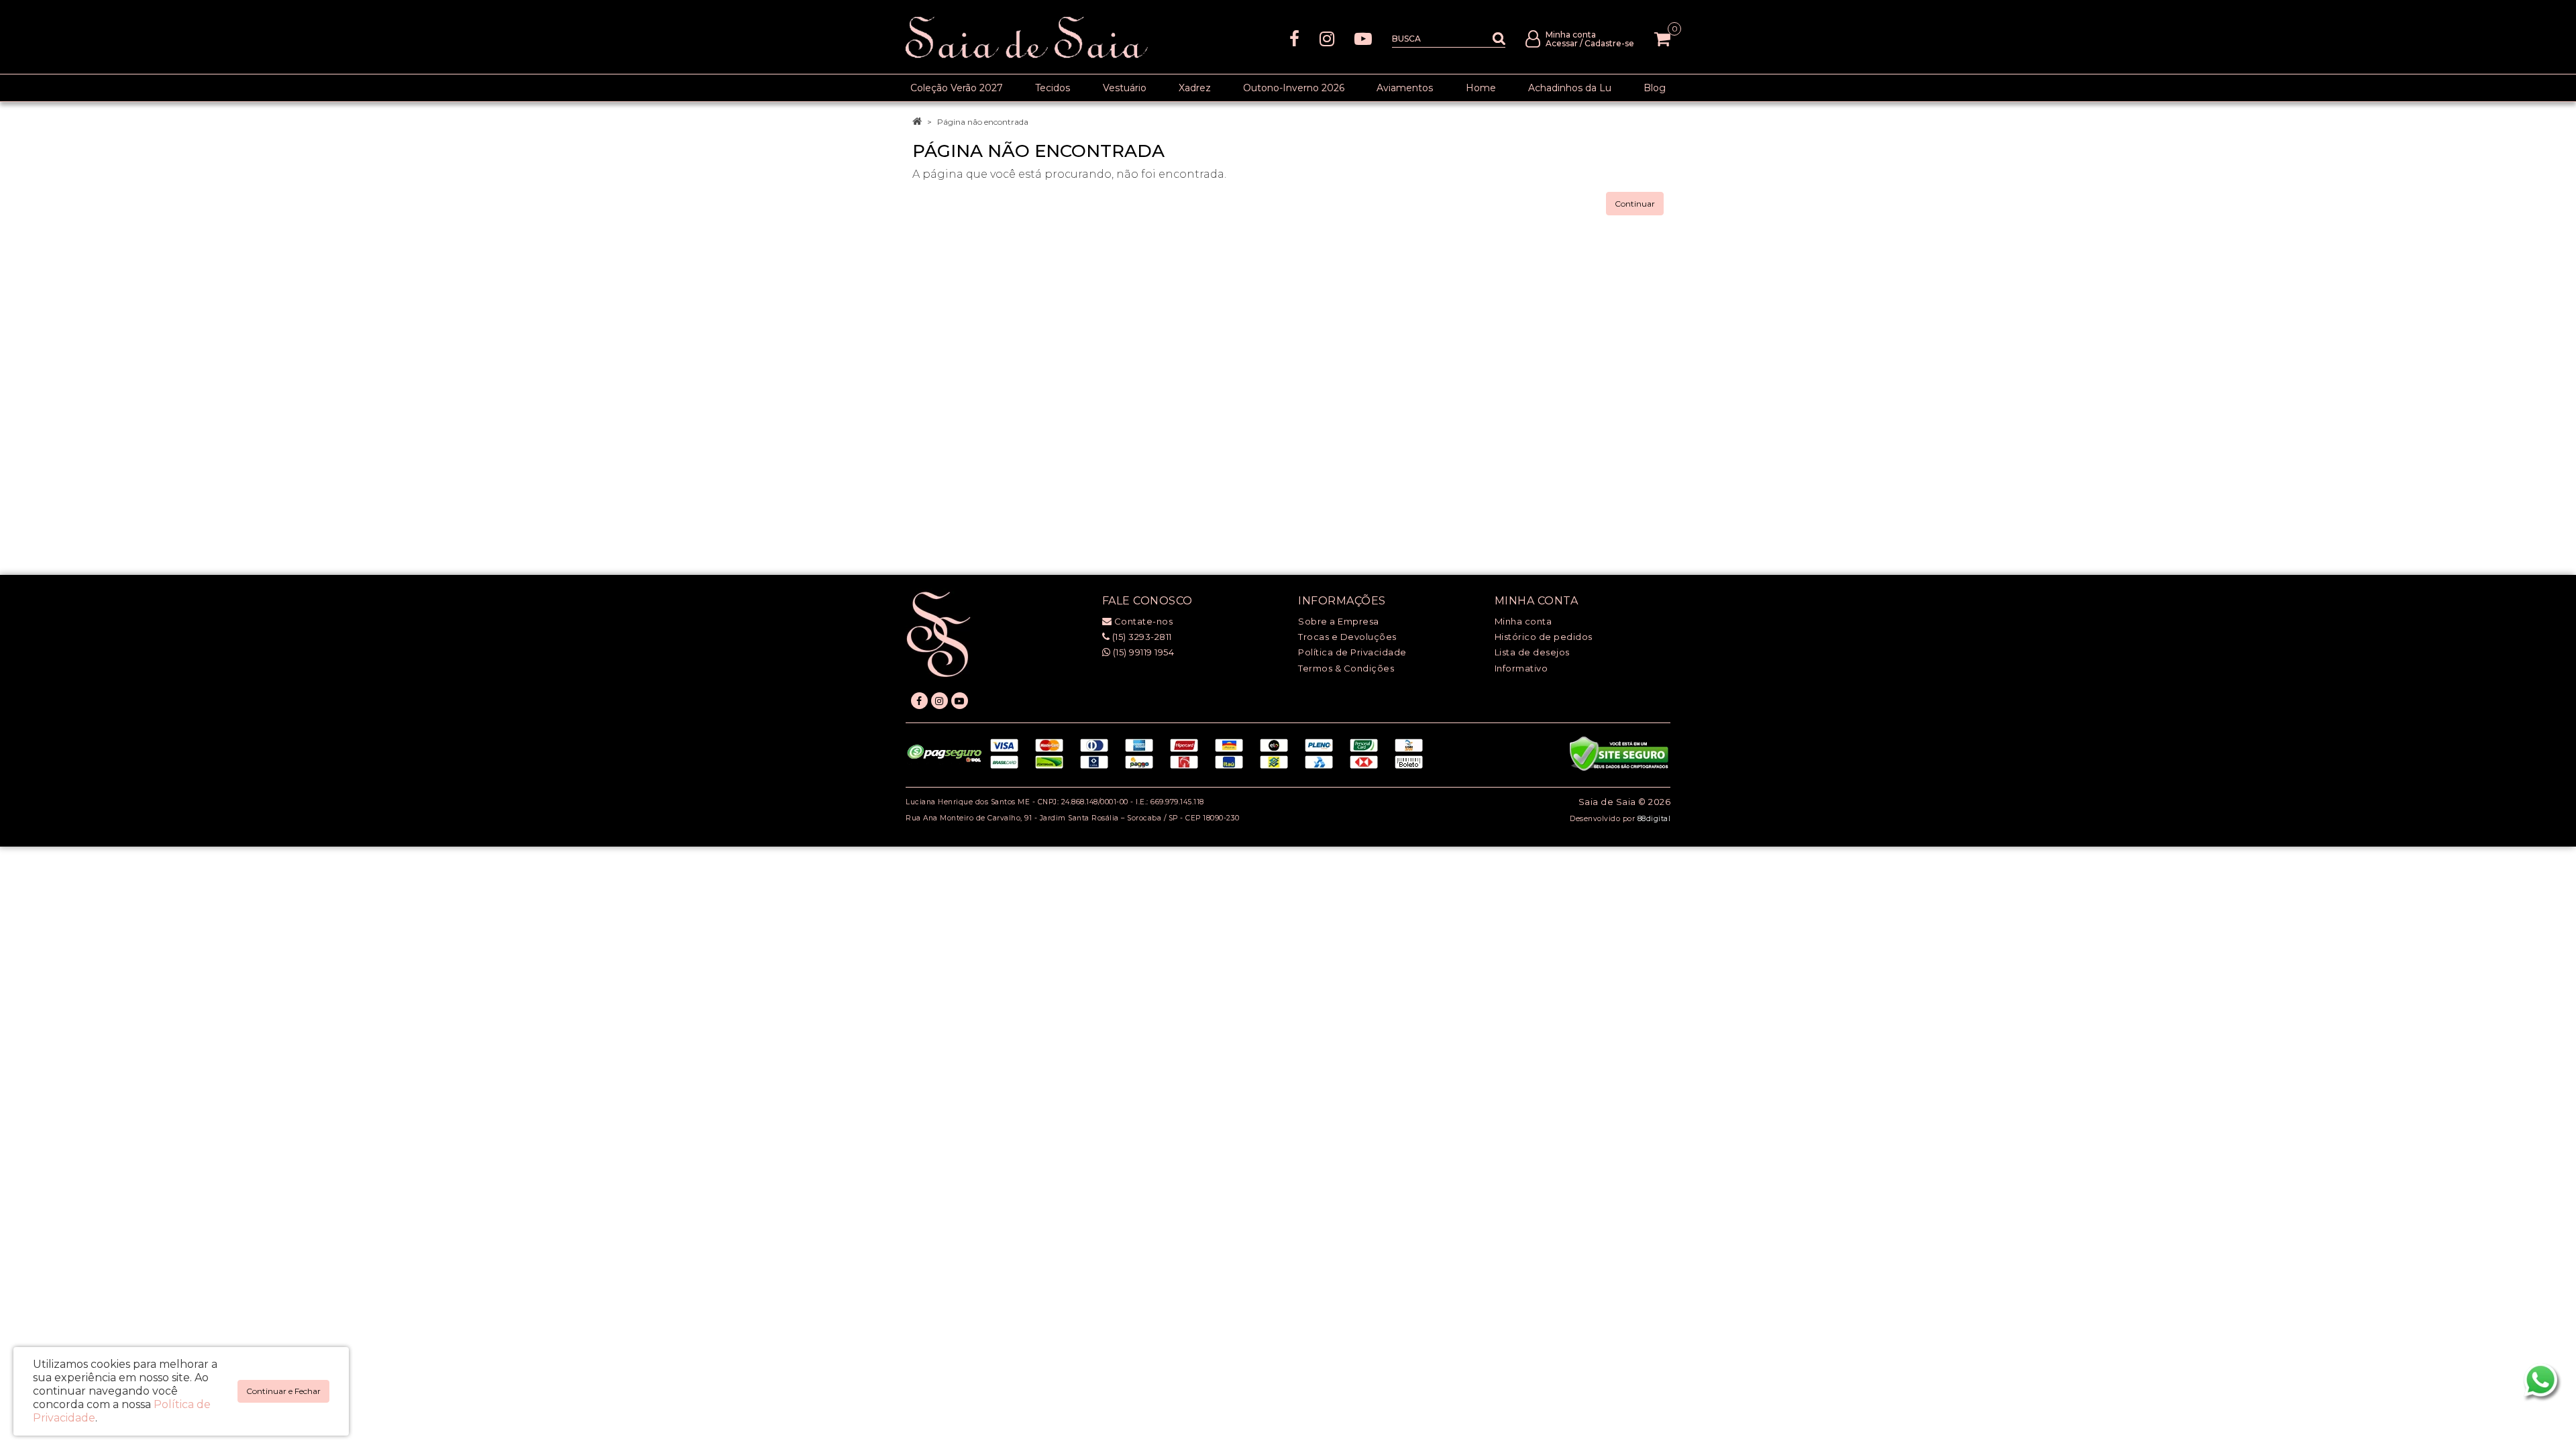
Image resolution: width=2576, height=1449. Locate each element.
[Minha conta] (1533, 38)
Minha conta (1523, 621)
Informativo (1521, 668)
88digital (1654, 819)
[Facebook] (1294, 38)
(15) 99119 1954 (1142, 652)
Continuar (1635, 204)
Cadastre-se (1609, 43)
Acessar (1562, 43)
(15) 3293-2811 (1141, 637)
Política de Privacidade (1352, 652)
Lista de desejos (1532, 652)
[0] (1662, 39)
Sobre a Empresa (1339, 621)
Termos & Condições (1346, 668)
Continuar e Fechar (283, 1391)
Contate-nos (1142, 621)
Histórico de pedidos (1544, 637)
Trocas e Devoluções (1347, 637)
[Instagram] (1327, 38)
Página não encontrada (983, 122)
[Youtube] (1363, 38)
